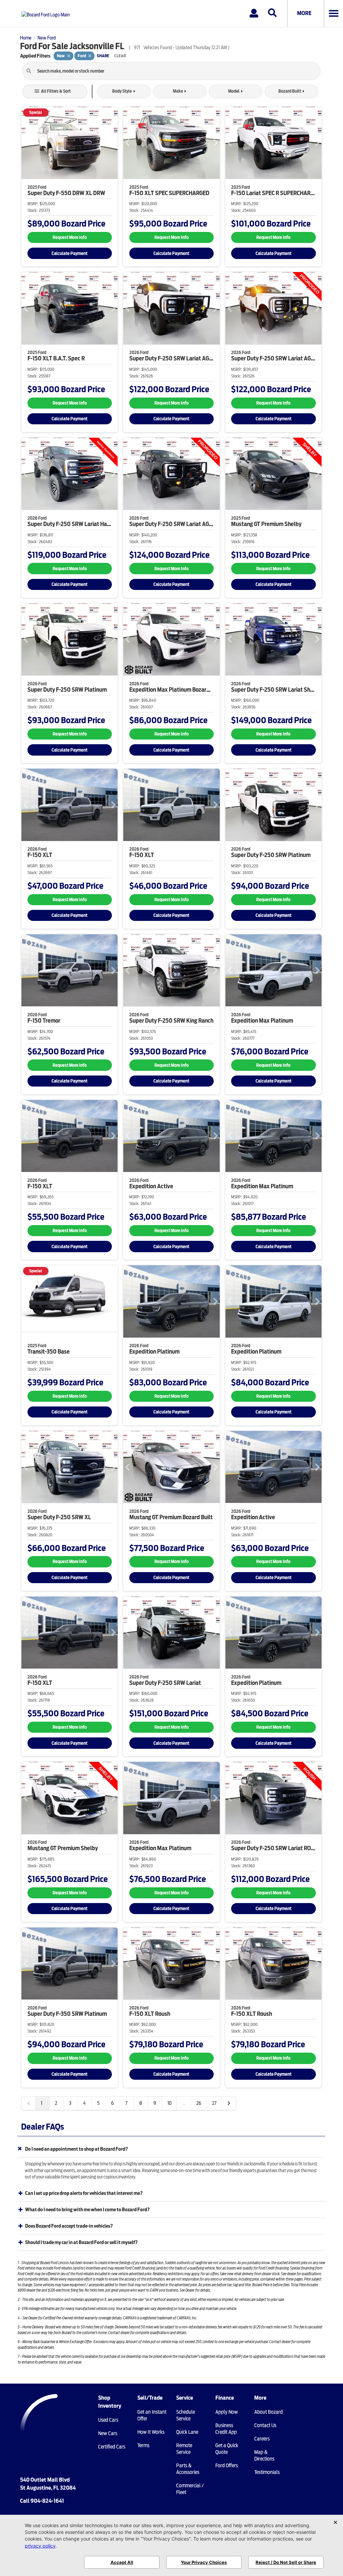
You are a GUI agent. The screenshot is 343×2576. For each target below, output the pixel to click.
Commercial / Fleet (190, 2489)
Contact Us (265, 2425)
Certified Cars (112, 2447)
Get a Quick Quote (227, 2449)
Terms (143, 2445)
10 (169, 2103)
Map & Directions (264, 2456)
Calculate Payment (70, 253)
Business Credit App (226, 2429)
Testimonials (267, 2472)
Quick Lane (187, 2432)
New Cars (108, 2433)
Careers (262, 2439)
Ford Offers (227, 2466)
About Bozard (268, 2412)
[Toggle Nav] (333, 13)
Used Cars (108, 2420)
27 (214, 2103)
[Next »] (229, 2103)
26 (199, 2103)
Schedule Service (186, 2415)
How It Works (151, 2432)
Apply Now (227, 2412)
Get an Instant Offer (152, 2415)
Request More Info (70, 237)
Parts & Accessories (188, 2469)
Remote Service (184, 2449)
